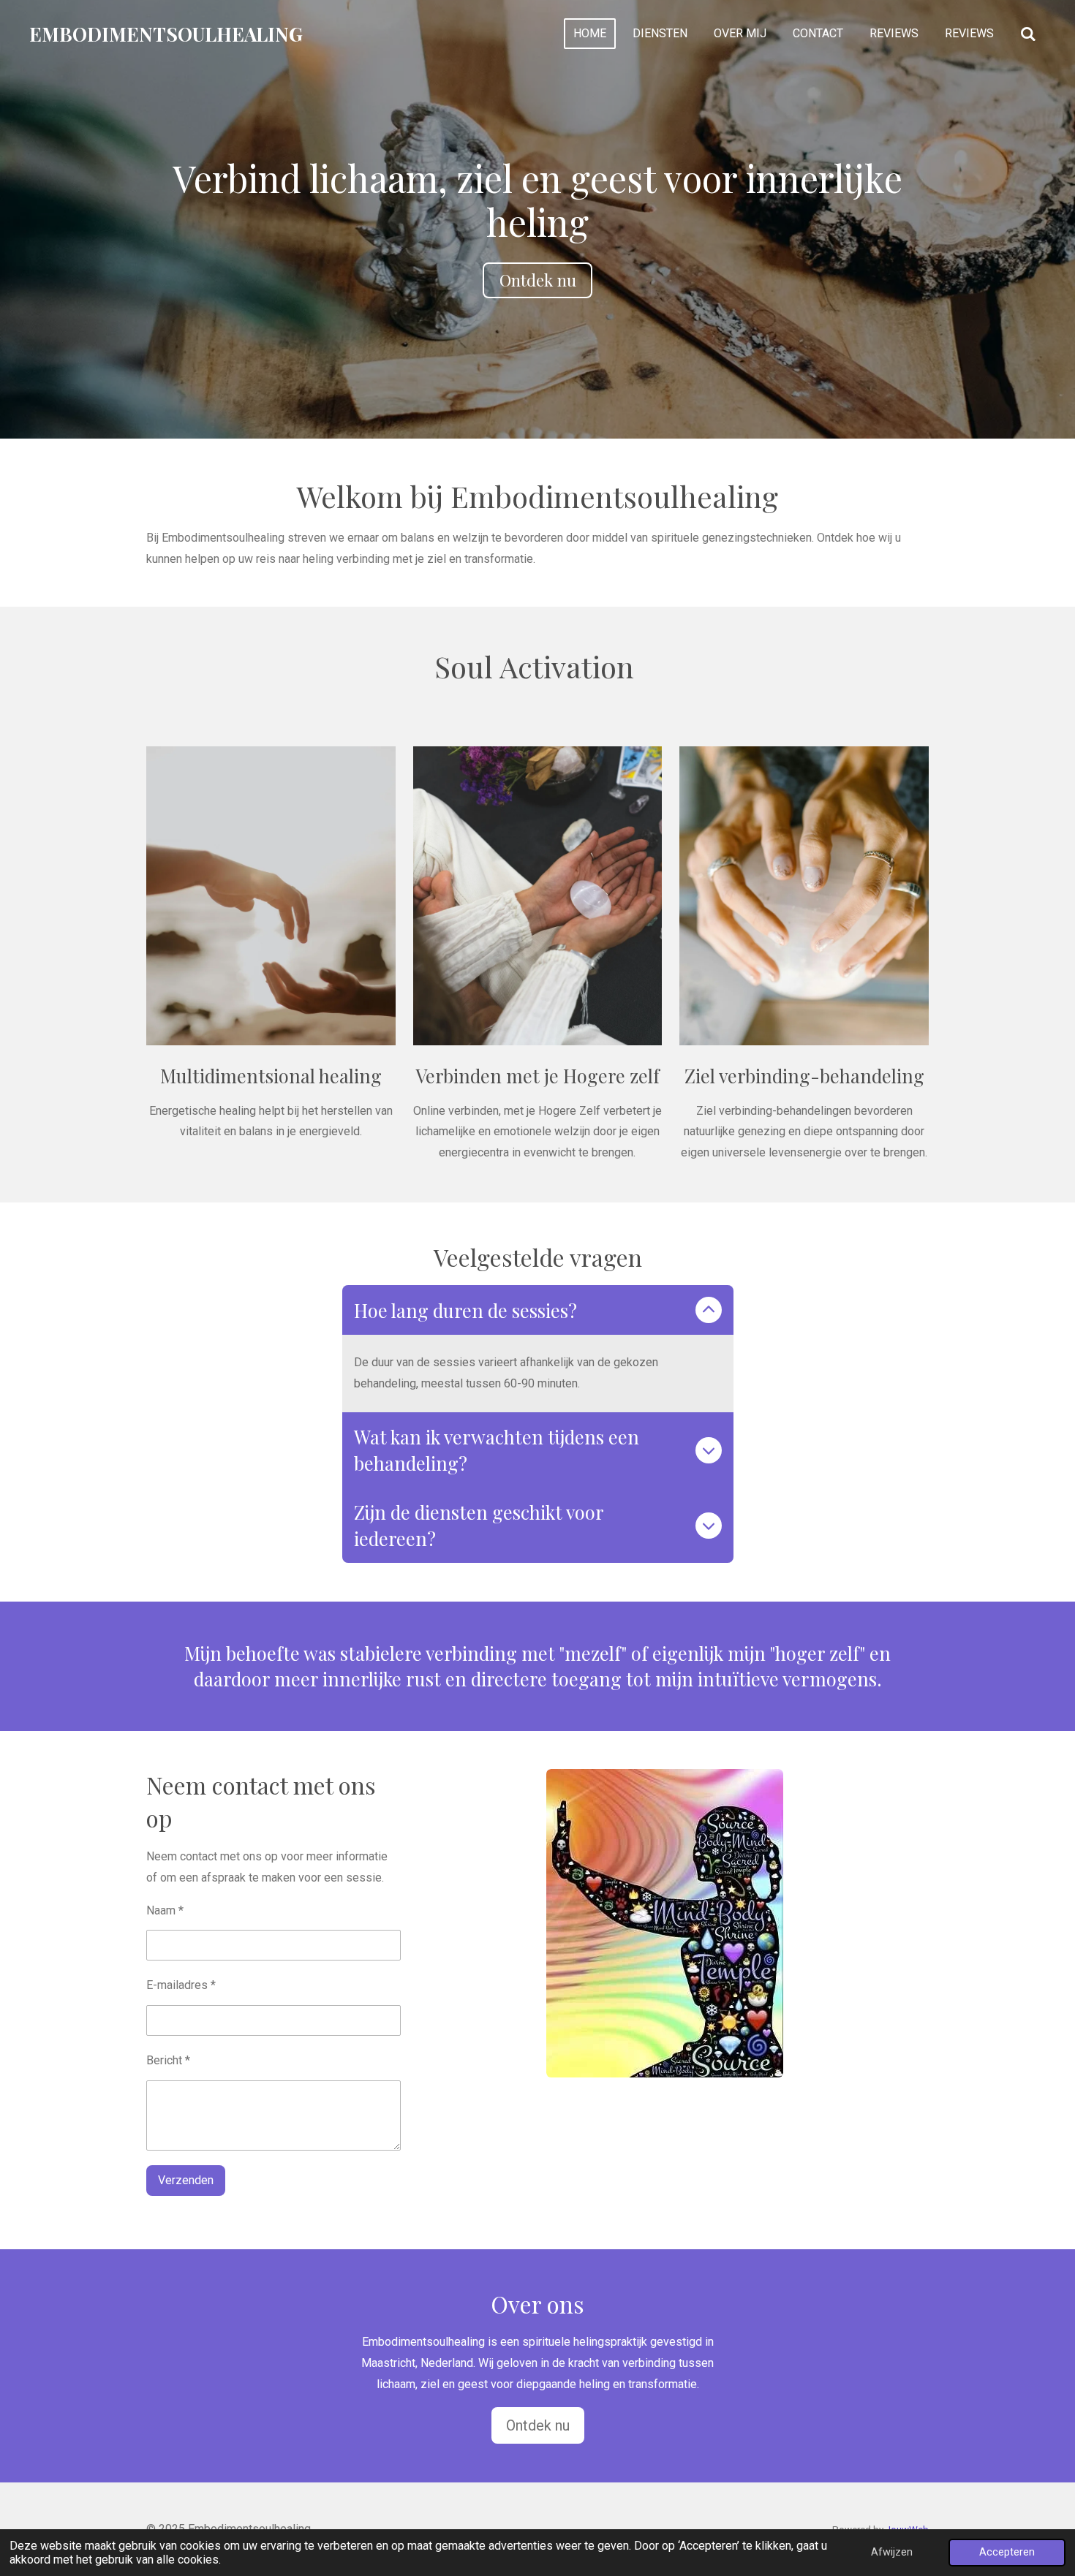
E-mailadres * (181, 1985)
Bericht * (168, 2060)
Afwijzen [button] (892, 2552)
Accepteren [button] (1007, 2552)
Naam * (165, 1910)
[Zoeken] (1028, 34)
